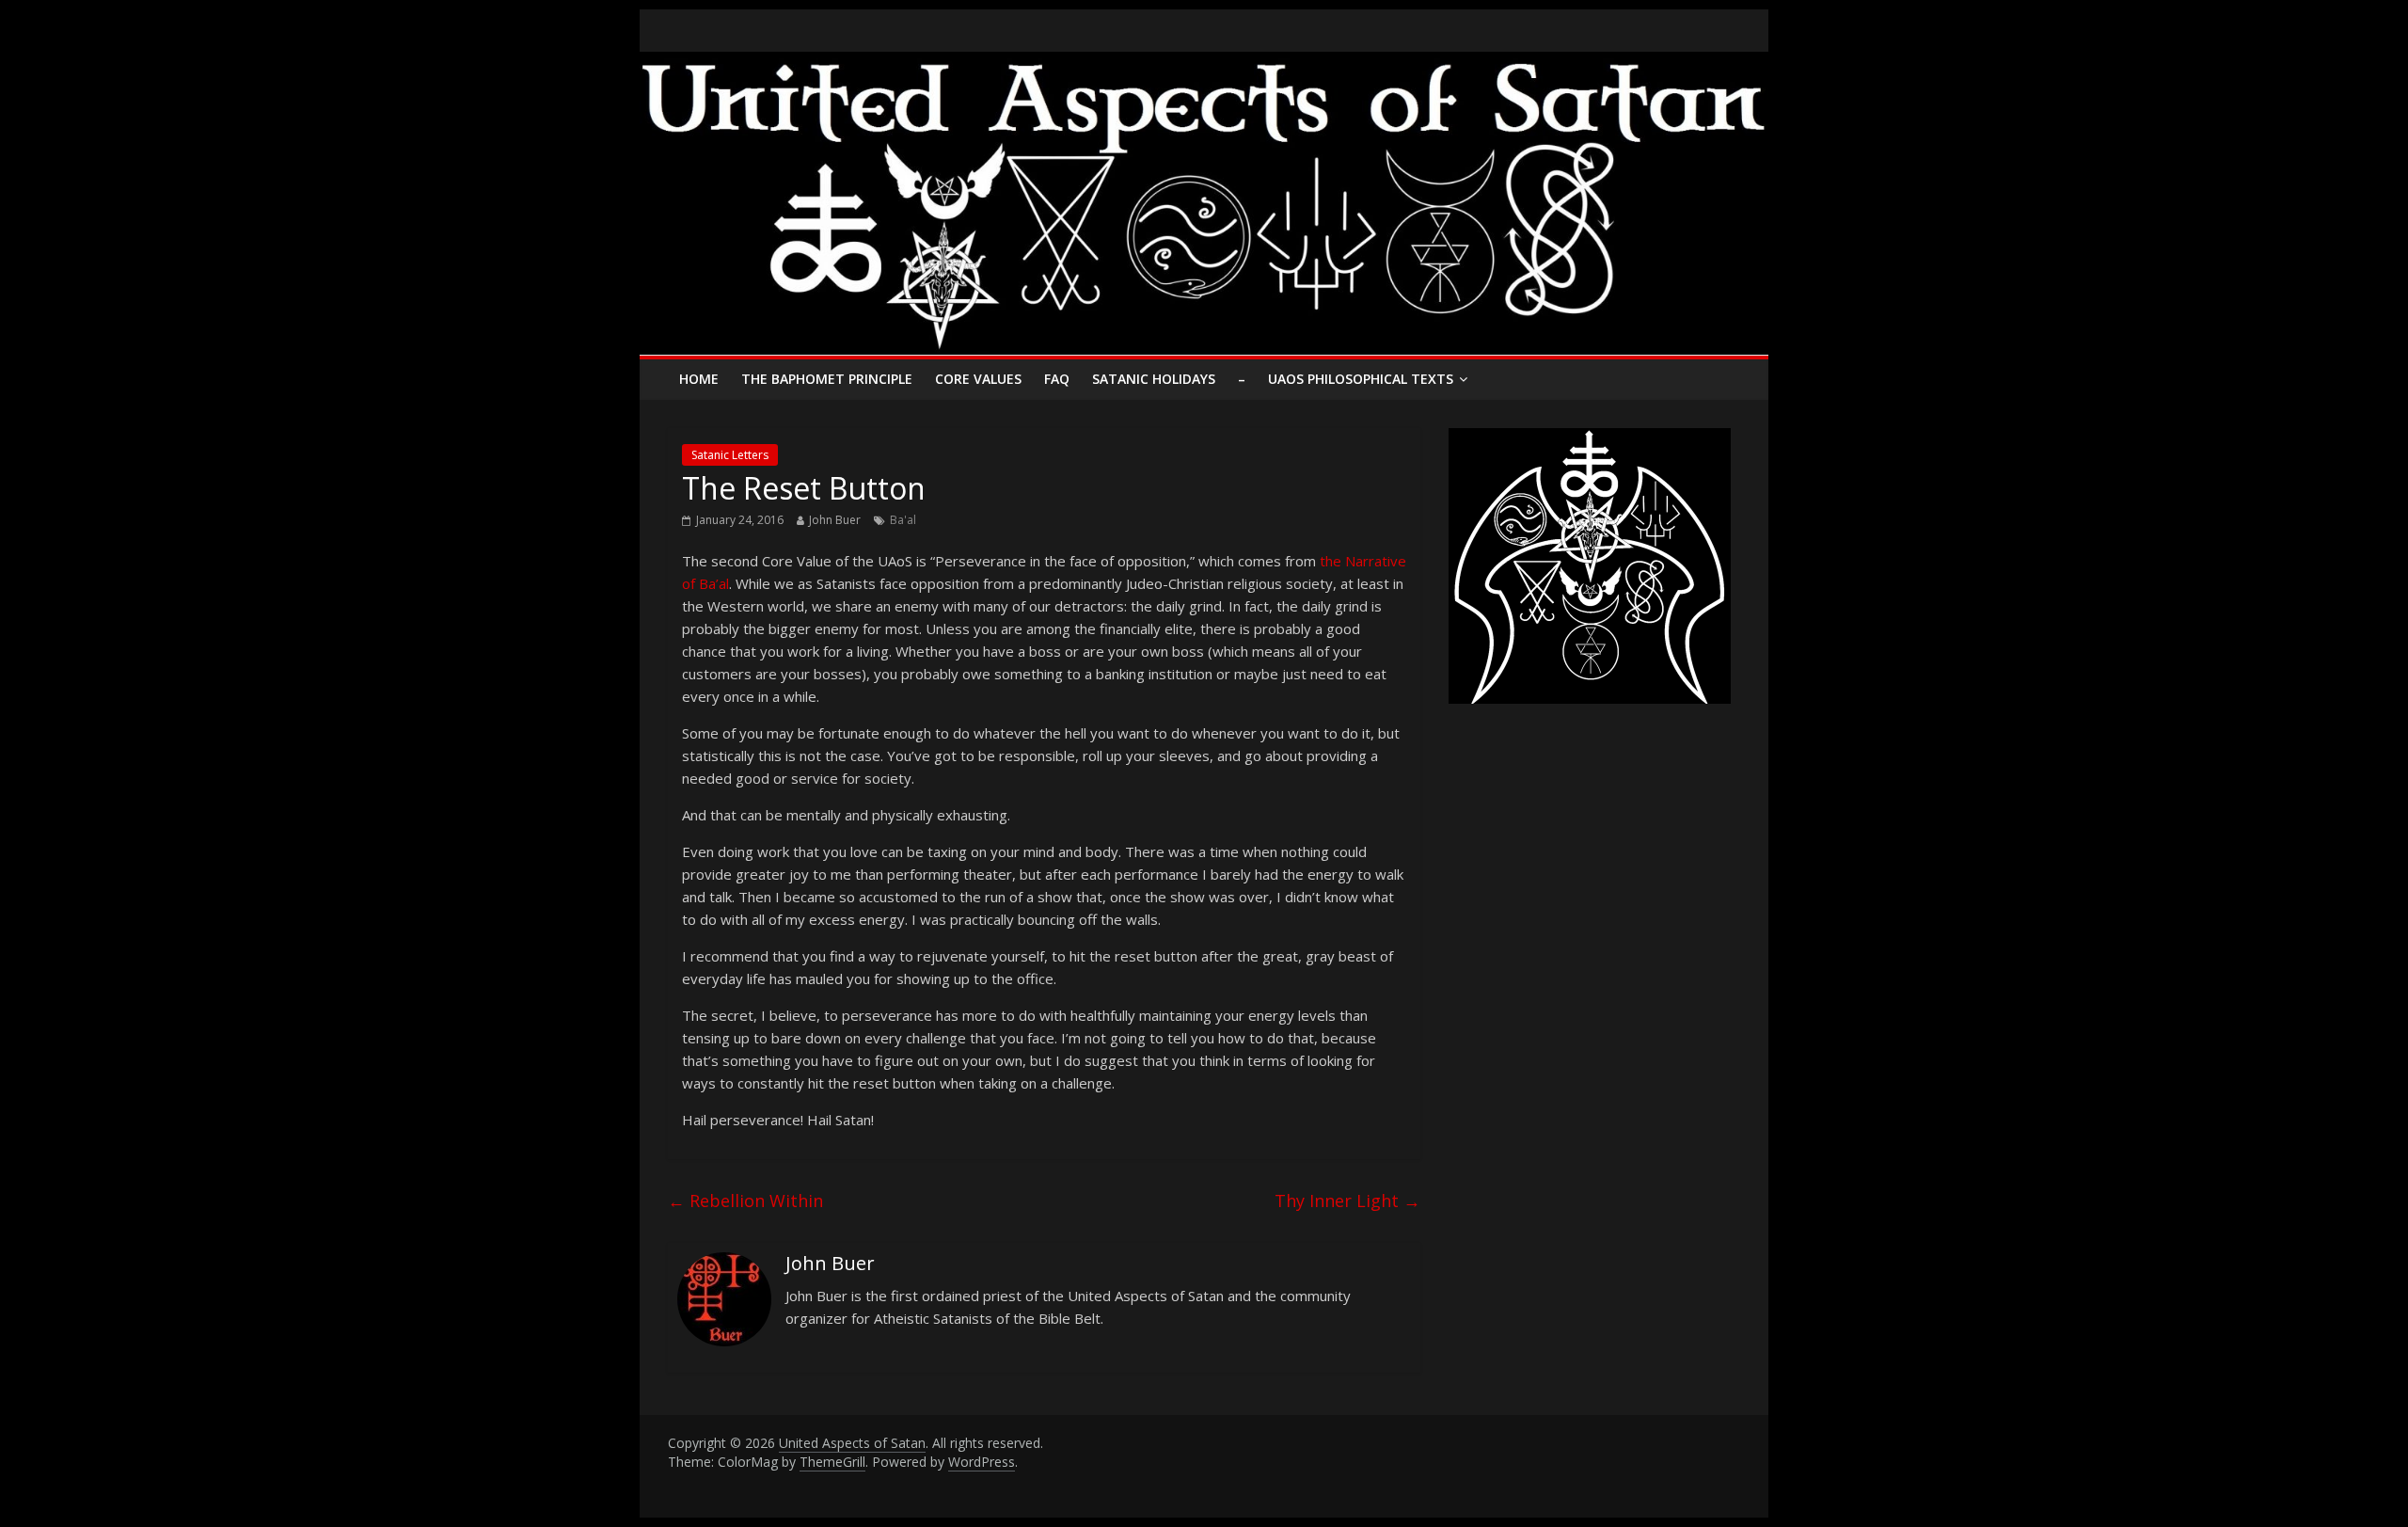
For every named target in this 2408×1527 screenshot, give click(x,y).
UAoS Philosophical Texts (1361, 379)
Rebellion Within (745, 1201)
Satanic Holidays (1154, 379)
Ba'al (903, 520)
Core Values (978, 379)
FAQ (1057, 379)
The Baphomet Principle (827, 379)
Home (699, 379)
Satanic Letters (730, 455)
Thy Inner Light (1347, 1201)
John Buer (835, 520)
